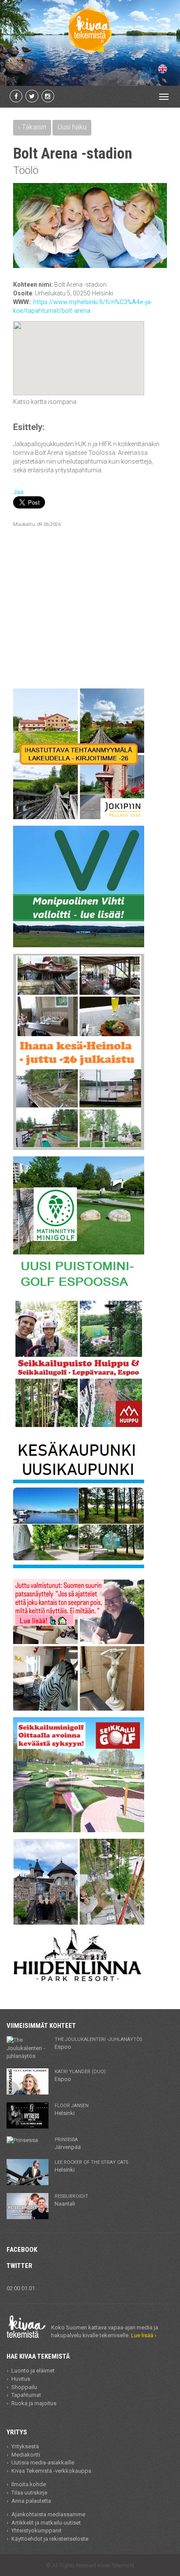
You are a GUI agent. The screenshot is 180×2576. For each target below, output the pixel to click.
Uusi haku (72, 127)
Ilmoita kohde (29, 2484)
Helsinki (72, 2109)
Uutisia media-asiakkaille (43, 2462)
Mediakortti (26, 2455)
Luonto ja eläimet (33, 2371)
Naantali (71, 2200)
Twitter (19, 2266)
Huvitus (21, 2379)
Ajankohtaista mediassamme (48, 2514)
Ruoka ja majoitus (34, 2403)
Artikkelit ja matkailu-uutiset (46, 2523)
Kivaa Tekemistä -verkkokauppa (51, 2471)
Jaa (18, 492)
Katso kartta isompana (45, 402)
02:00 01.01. (21, 2288)
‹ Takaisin (32, 127)
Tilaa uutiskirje (29, 2493)
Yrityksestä (25, 2446)
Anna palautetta (31, 2501)
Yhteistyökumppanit (36, 2530)
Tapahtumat (26, 2395)
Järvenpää (68, 2143)
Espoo (98, 2043)
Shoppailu (24, 2387)
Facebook (22, 2250)
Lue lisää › (144, 2335)
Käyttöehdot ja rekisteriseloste (50, 2539)
